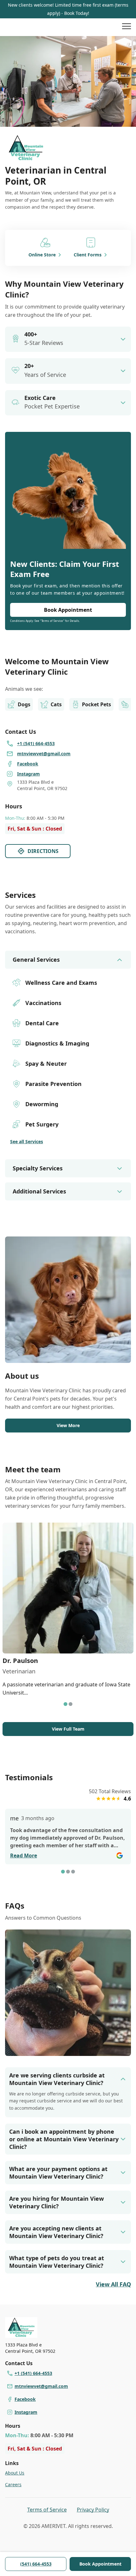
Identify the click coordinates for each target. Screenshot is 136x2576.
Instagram (26, 2412)
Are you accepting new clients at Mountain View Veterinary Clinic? (56, 2232)
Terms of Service (47, 2510)
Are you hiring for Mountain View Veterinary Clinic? (56, 2202)
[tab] (65, 1704)
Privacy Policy (93, 2510)
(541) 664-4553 (36, 2564)
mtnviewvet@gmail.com (41, 2386)
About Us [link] (15, 2473)
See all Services (27, 1141)
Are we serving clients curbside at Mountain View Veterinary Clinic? (57, 2079)
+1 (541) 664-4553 (33, 2373)
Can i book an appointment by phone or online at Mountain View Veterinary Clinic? (64, 2139)
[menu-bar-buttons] (127, 27)
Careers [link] (13, 2484)
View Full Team (68, 1729)
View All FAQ (113, 2284)
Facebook (25, 2399)
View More (68, 1425)
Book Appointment (100, 2564)
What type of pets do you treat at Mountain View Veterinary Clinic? (57, 2262)
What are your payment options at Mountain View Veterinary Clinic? (58, 2173)
